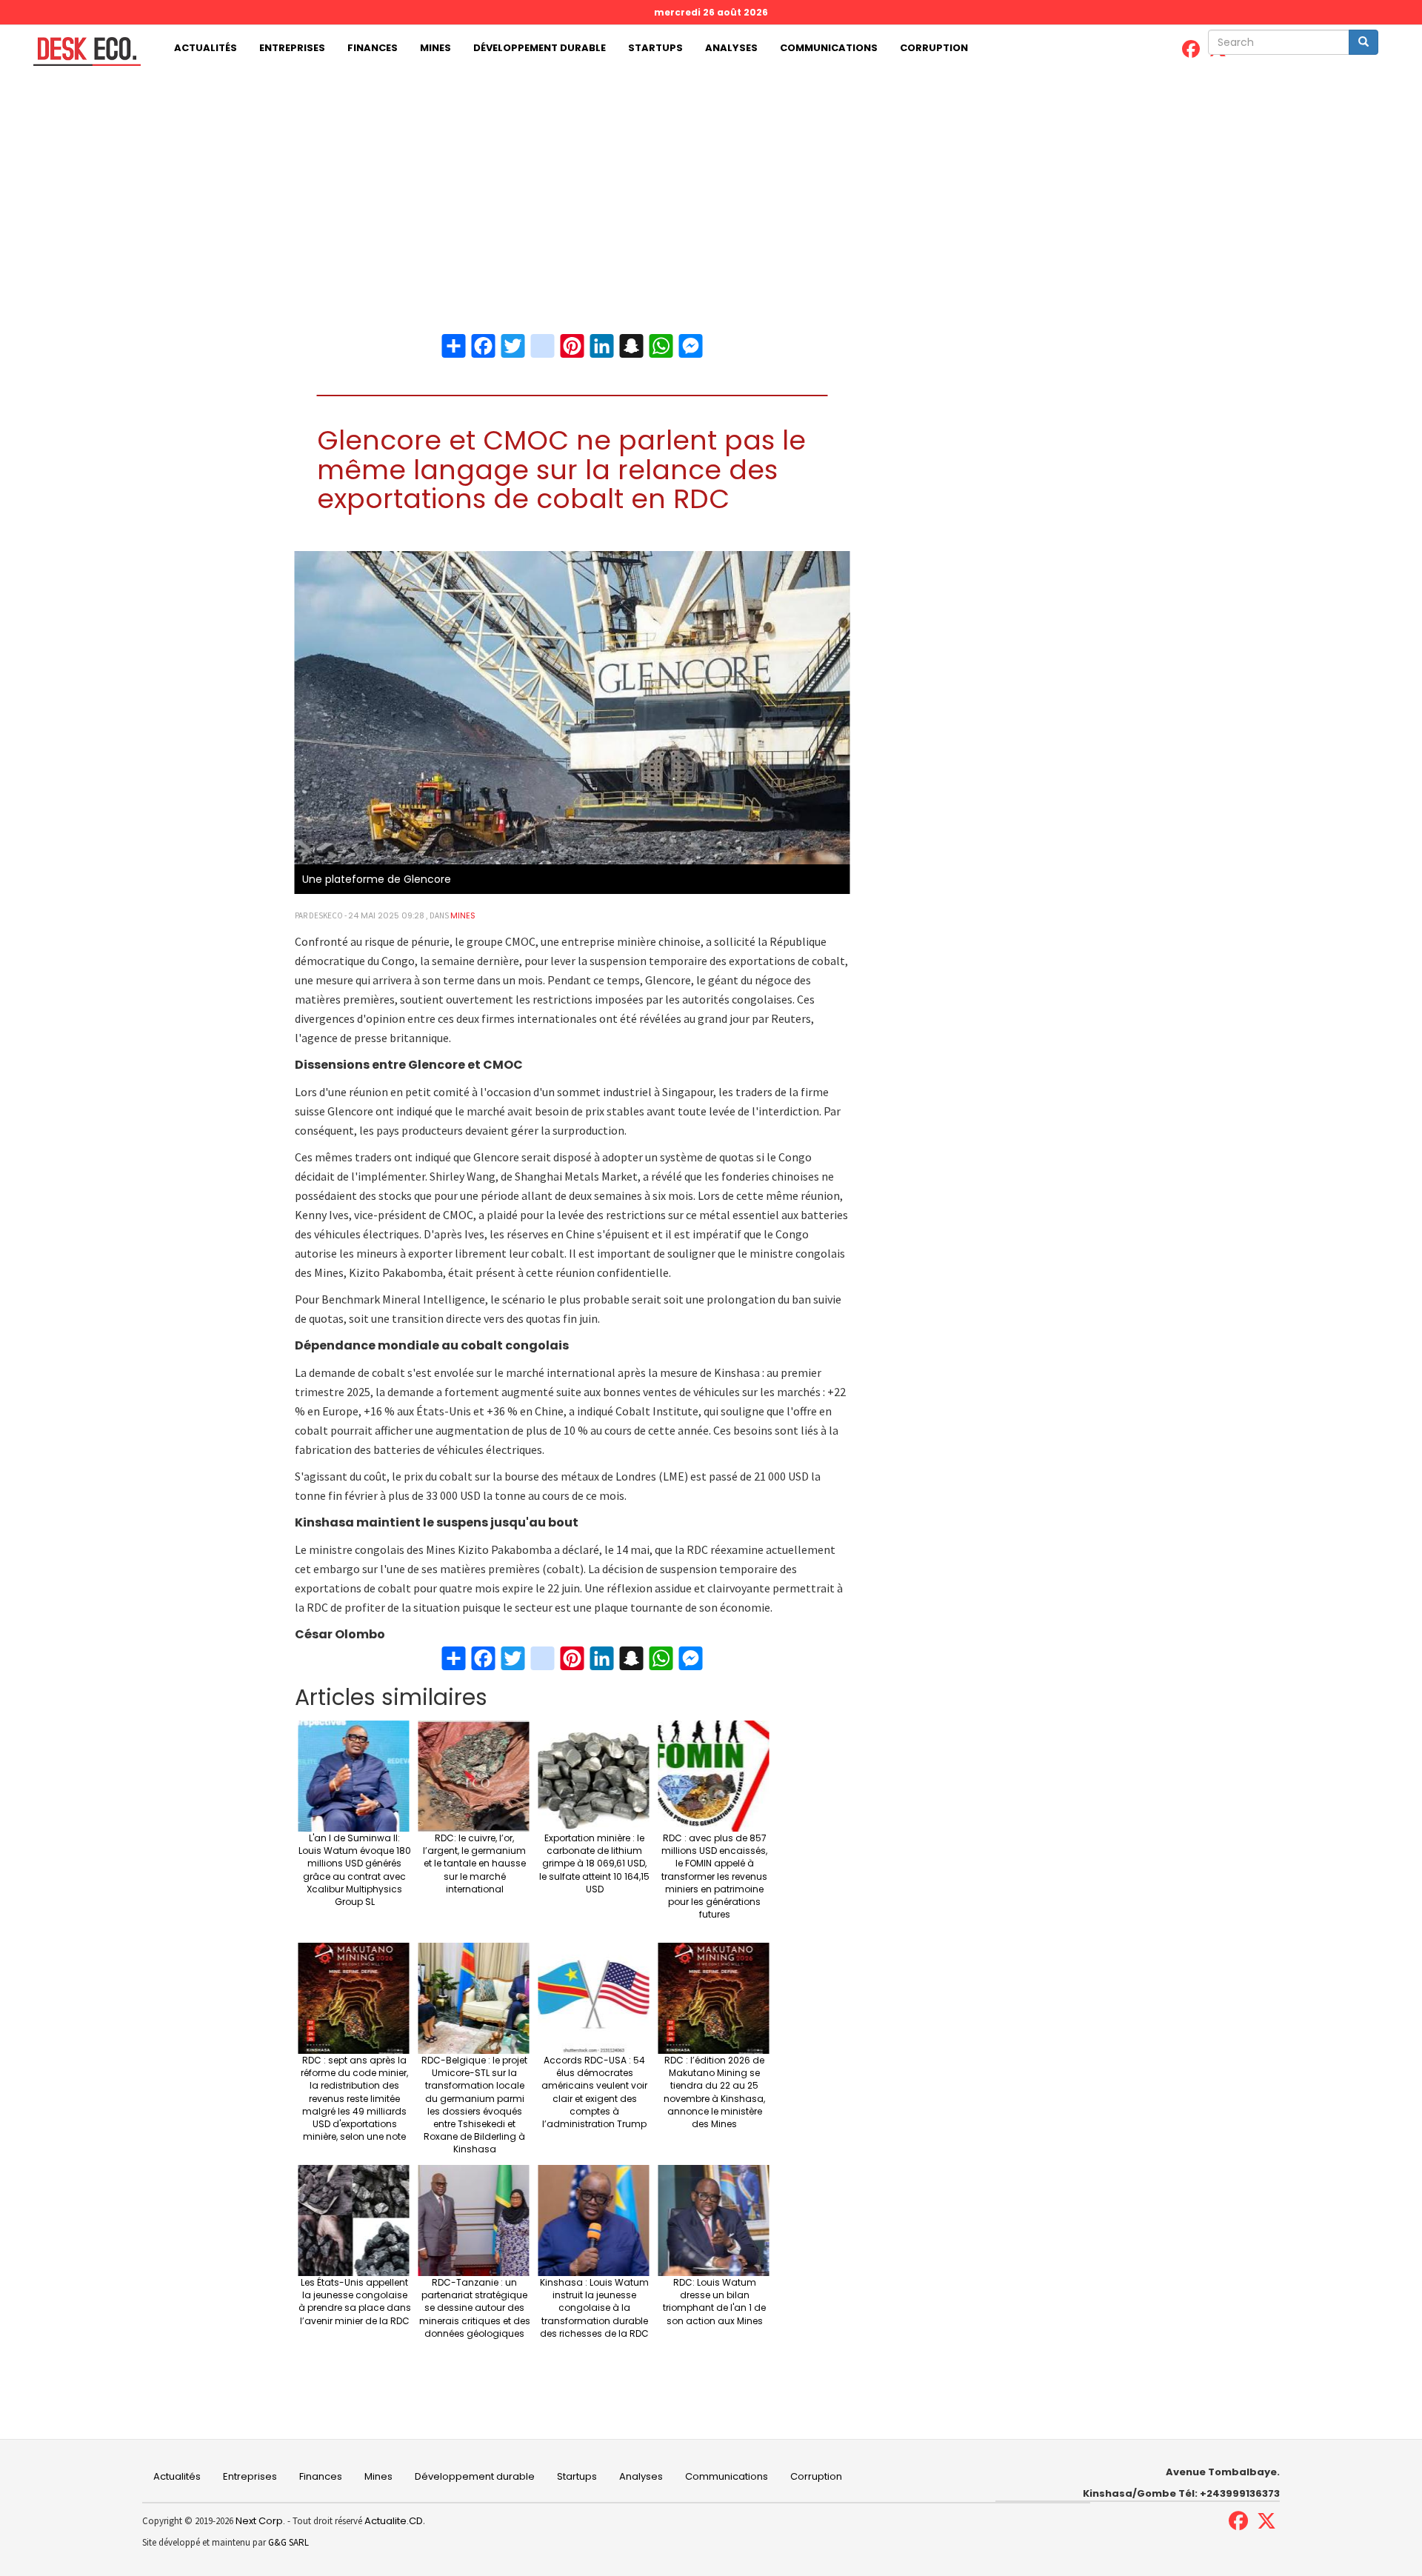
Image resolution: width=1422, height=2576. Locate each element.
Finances (373, 48)
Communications (829, 48)
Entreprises (292, 48)
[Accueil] (81, 51)
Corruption (934, 48)
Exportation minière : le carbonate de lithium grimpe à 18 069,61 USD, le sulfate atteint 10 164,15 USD (594, 1863)
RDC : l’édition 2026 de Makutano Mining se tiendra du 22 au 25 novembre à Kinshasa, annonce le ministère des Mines (714, 2092)
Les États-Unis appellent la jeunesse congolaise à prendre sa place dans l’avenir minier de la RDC (355, 2301)
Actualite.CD (393, 2521)
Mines (435, 48)
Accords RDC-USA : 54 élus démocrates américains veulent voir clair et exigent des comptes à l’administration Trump (594, 2092)
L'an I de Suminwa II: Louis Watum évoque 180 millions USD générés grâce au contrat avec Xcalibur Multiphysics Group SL (355, 1870)
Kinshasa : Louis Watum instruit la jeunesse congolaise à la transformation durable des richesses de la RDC (594, 2308)
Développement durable (540, 48)
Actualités (206, 48)
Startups (655, 48)
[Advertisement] (711, 183)
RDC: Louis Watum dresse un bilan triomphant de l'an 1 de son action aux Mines (714, 2301)
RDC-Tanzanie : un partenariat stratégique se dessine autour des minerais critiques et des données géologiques (475, 2308)
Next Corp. (260, 2521)
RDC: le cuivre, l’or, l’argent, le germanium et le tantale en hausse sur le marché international (474, 1863)
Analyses (731, 48)
